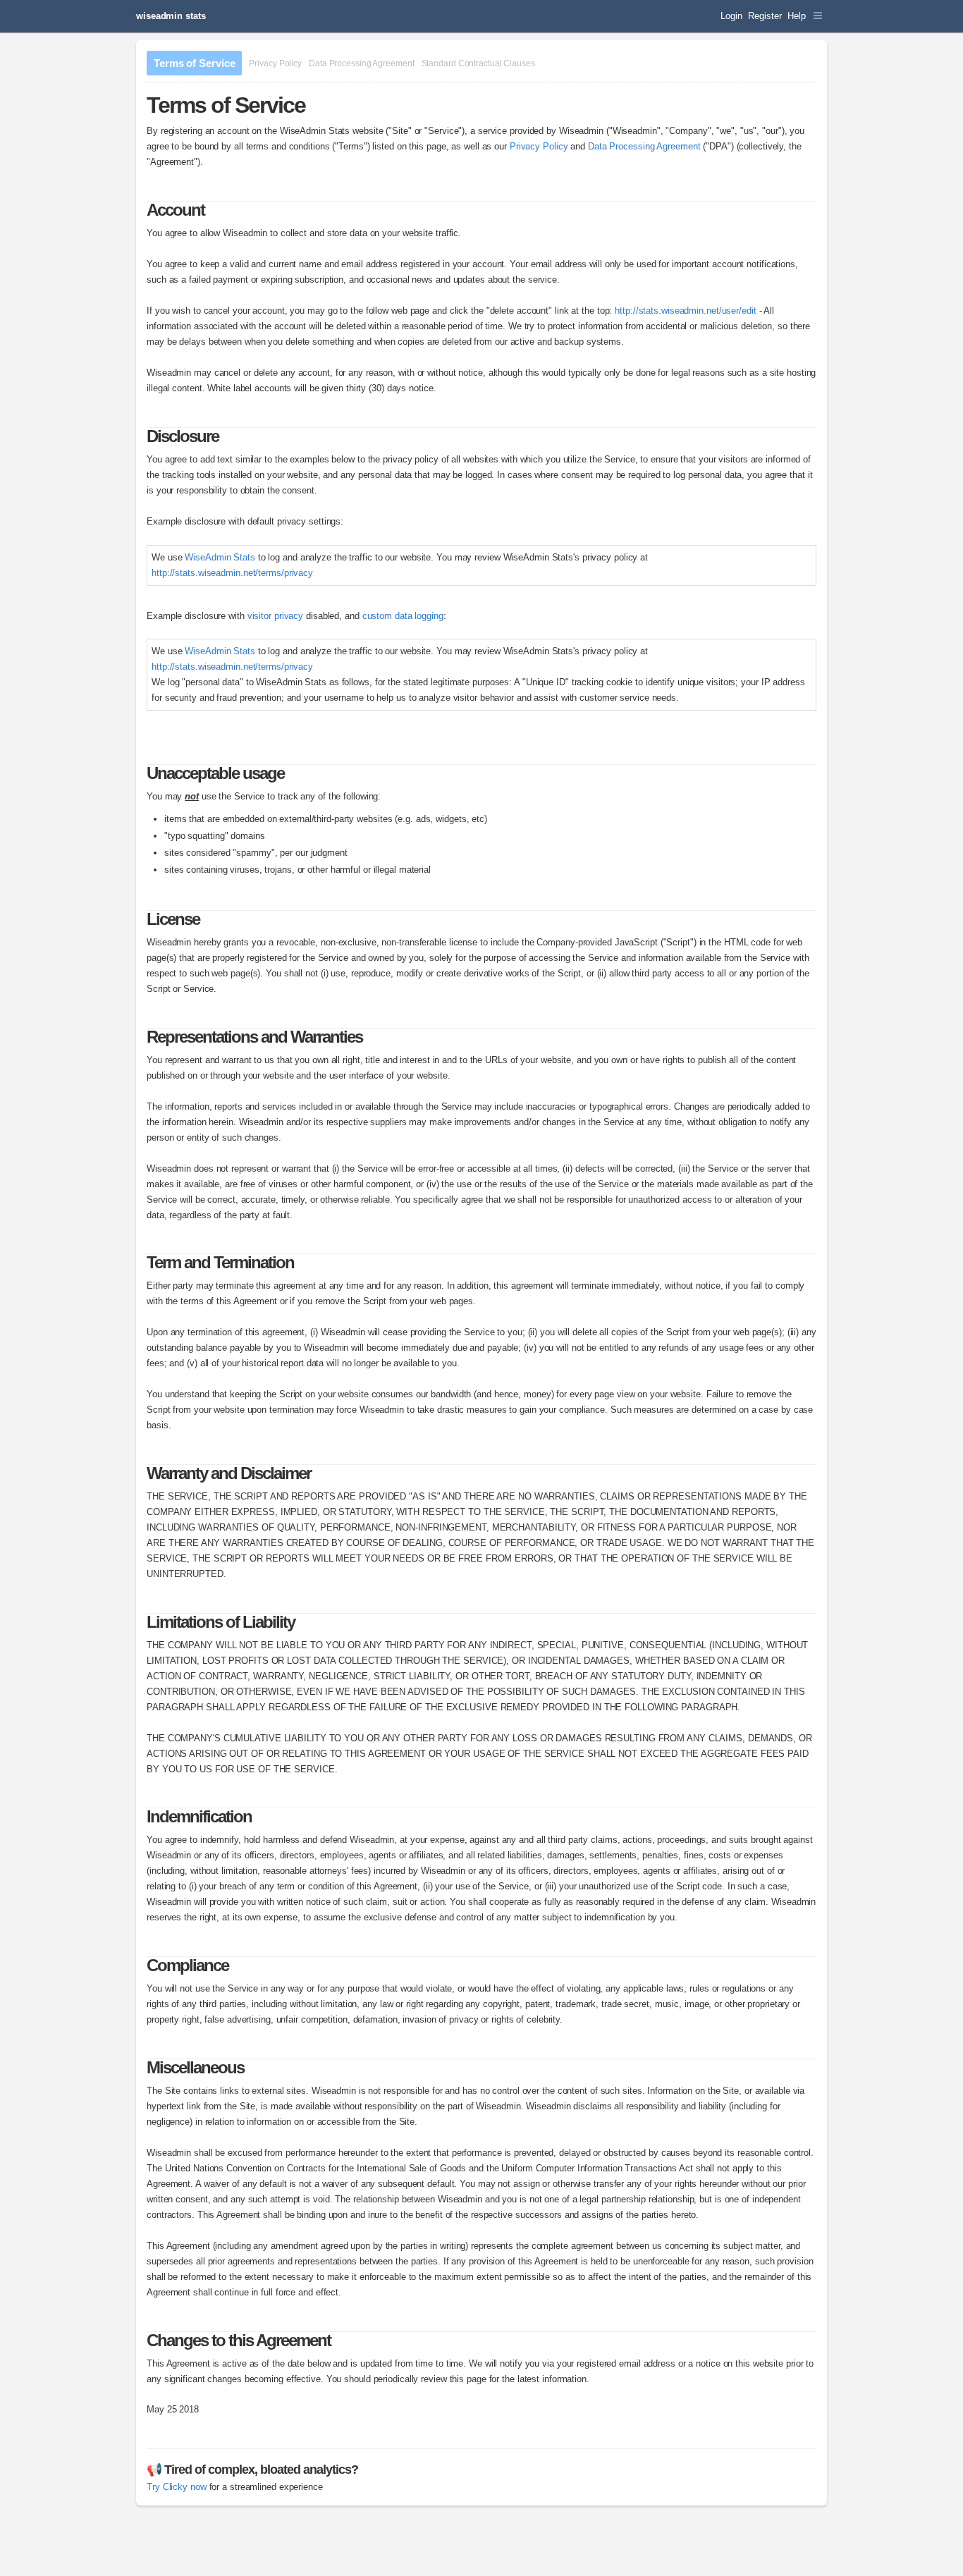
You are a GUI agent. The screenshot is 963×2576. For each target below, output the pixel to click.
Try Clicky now (177, 2487)
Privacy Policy (275, 63)
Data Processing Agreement (362, 63)
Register (765, 16)
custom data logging (403, 616)
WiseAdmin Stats (220, 557)
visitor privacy (276, 616)
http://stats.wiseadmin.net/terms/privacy (232, 573)
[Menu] (818, 16)
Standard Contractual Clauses (478, 63)
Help (797, 16)
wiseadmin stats (171, 16)
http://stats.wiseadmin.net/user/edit (685, 311)
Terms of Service (194, 63)
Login (731, 16)
